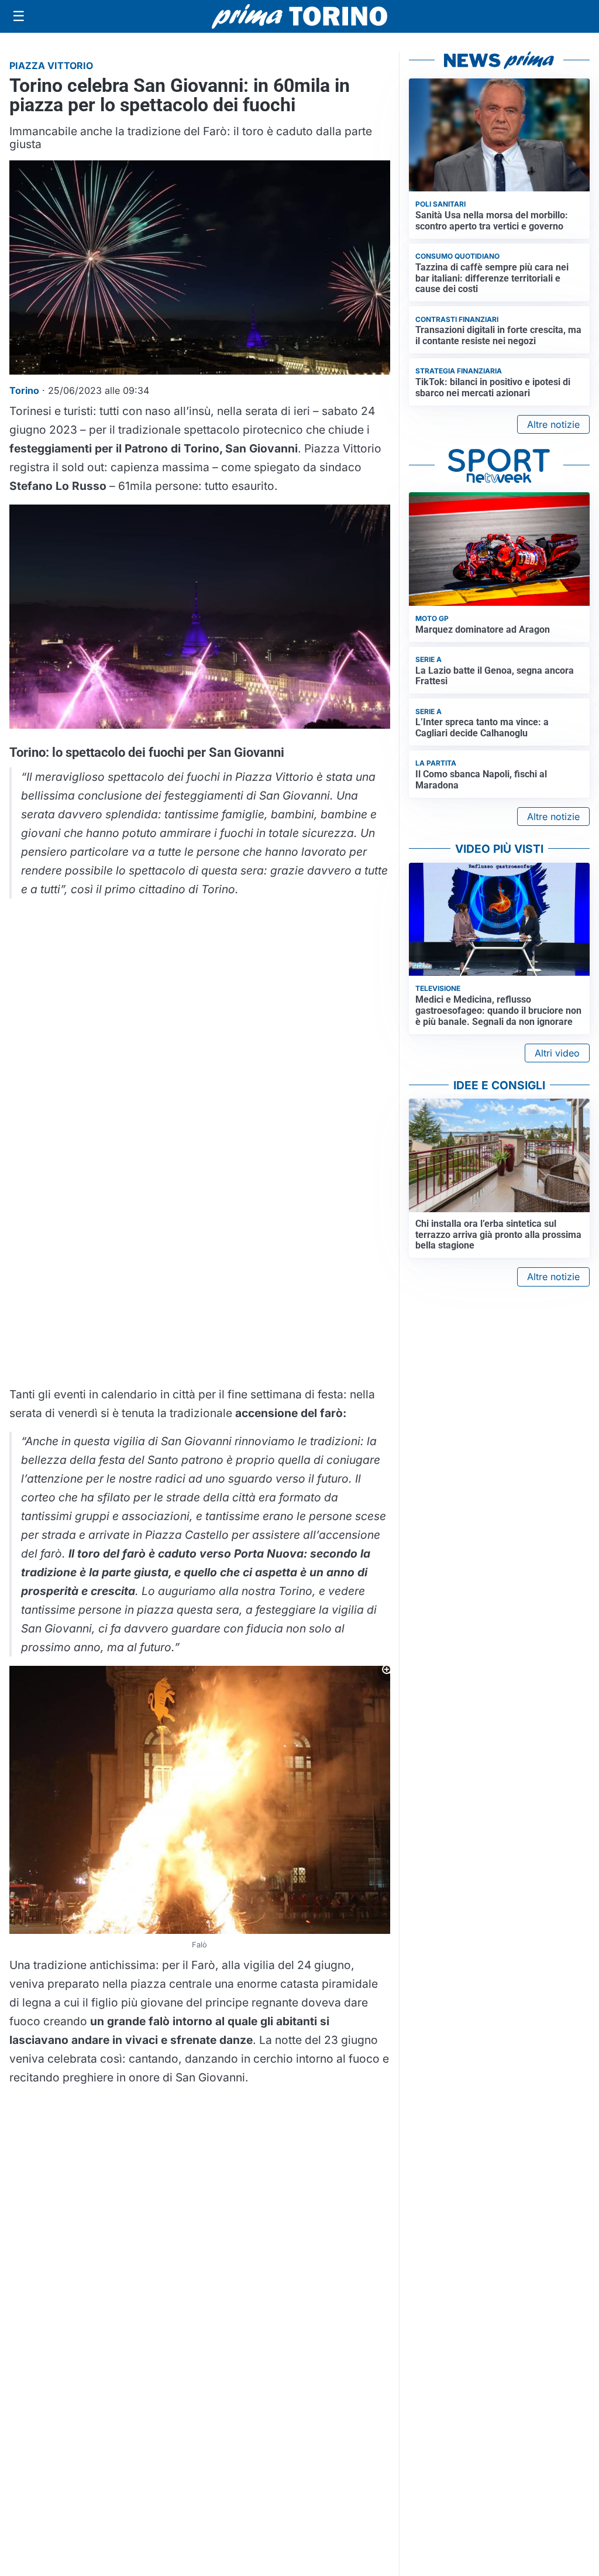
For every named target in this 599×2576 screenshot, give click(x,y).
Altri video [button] (557, 1053)
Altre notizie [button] (553, 424)
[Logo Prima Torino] (299, 16)
